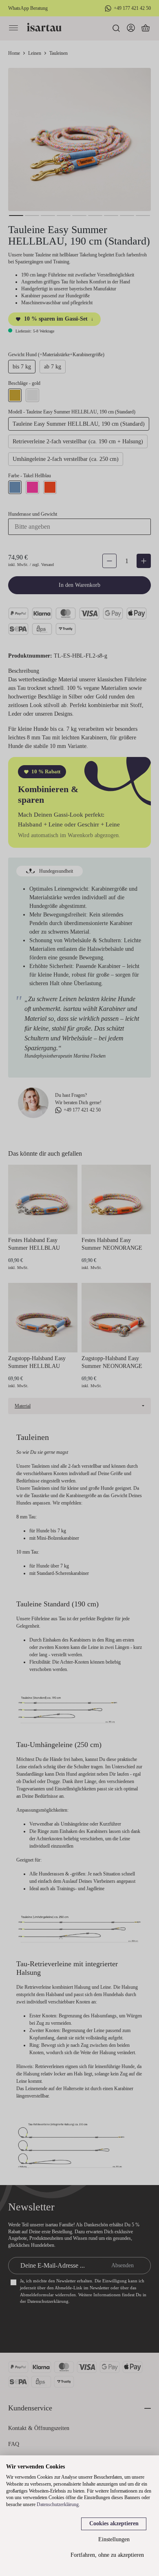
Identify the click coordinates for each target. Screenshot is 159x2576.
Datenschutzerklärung (58, 2504)
